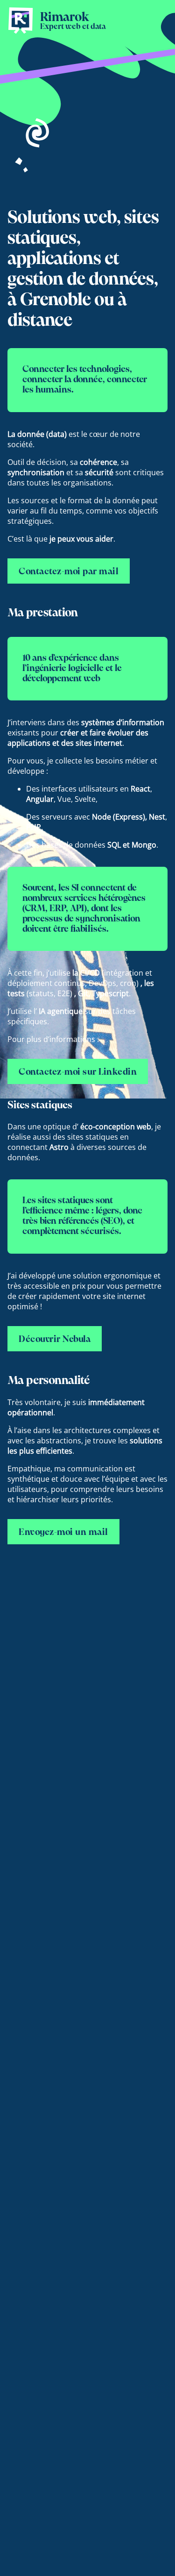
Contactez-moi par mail (69, 572)
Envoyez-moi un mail (63, 1533)
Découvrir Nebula (55, 1340)
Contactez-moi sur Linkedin (78, 1072)
